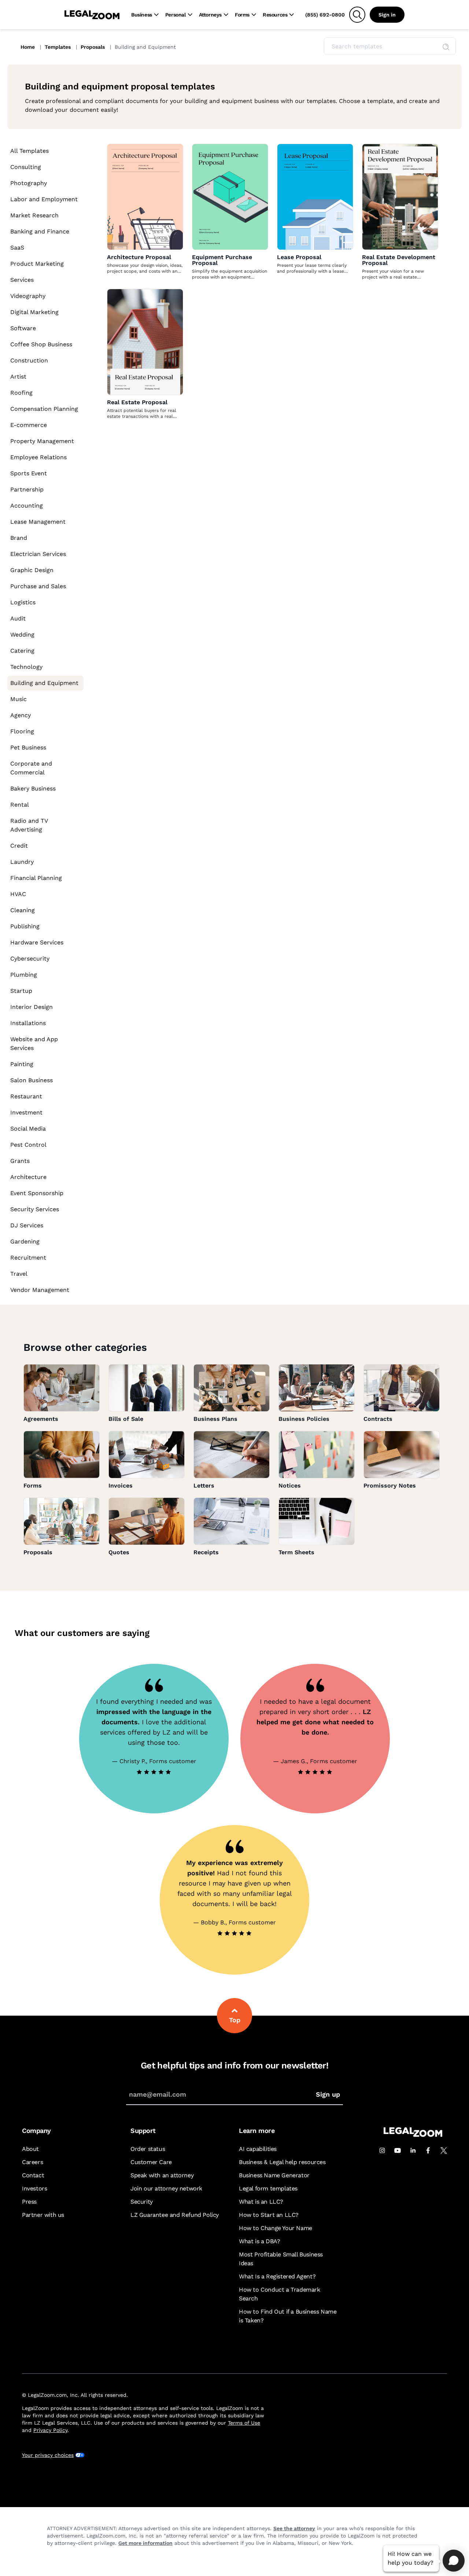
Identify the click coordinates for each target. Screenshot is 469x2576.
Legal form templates (268, 2188)
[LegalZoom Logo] (92, 15)
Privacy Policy (50, 2430)
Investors (34, 2188)
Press (29, 2202)
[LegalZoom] (413, 2135)
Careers (32, 2162)
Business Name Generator (274, 2175)
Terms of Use (244, 2423)
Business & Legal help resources (282, 2162)
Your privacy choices (48, 2455)
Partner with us (43, 2215)
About (30, 2149)
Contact (33, 2175)
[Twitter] (444, 2151)
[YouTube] (398, 2151)
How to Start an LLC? (269, 2215)
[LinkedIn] (413, 2151)
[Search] (357, 15)
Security (142, 2202)
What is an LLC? (261, 2202)
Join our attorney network (166, 2188)
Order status (148, 2149)
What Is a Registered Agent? (277, 2276)
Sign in (387, 15)
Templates (58, 47)
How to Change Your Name (276, 2228)
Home (28, 47)
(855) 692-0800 (325, 15)
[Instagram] (382, 2151)
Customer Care (151, 2162)
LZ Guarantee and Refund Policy (175, 2215)
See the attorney (294, 2528)
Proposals (93, 47)
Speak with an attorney (162, 2175)
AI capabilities (258, 2149)
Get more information (145, 2543)
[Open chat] (454, 2561)
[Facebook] (428, 2151)
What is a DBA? (259, 2241)
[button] (446, 47)
